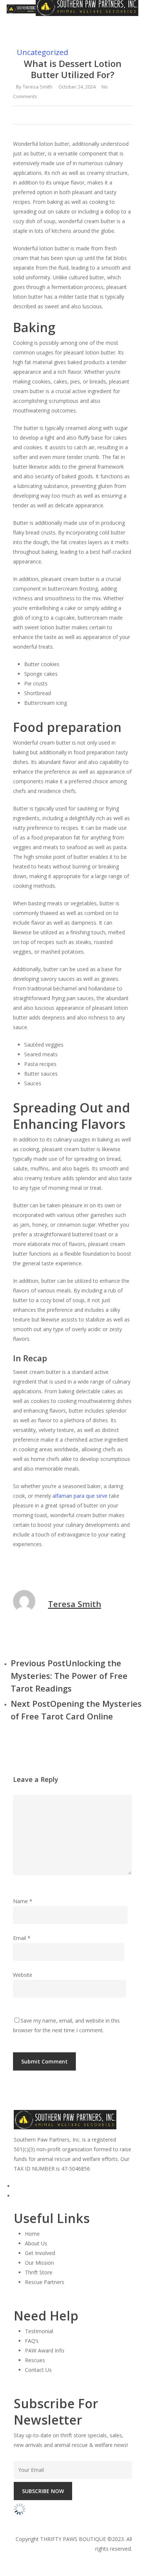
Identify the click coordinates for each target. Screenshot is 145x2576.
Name (23, 1901)
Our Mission (39, 2263)
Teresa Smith (38, 87)
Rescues (35, 2360)
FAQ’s (32, 2341)
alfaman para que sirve (80, 1496)
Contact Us (38, 2370)
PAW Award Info (45, 2350)
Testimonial (39, 2331)
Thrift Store (39, 2272)
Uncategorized (42, 52)
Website (23, 1975)
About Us (36, 2243)
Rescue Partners (45, 2282)
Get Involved (40, 2253)
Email (22, 1938)
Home (32, 2234)
